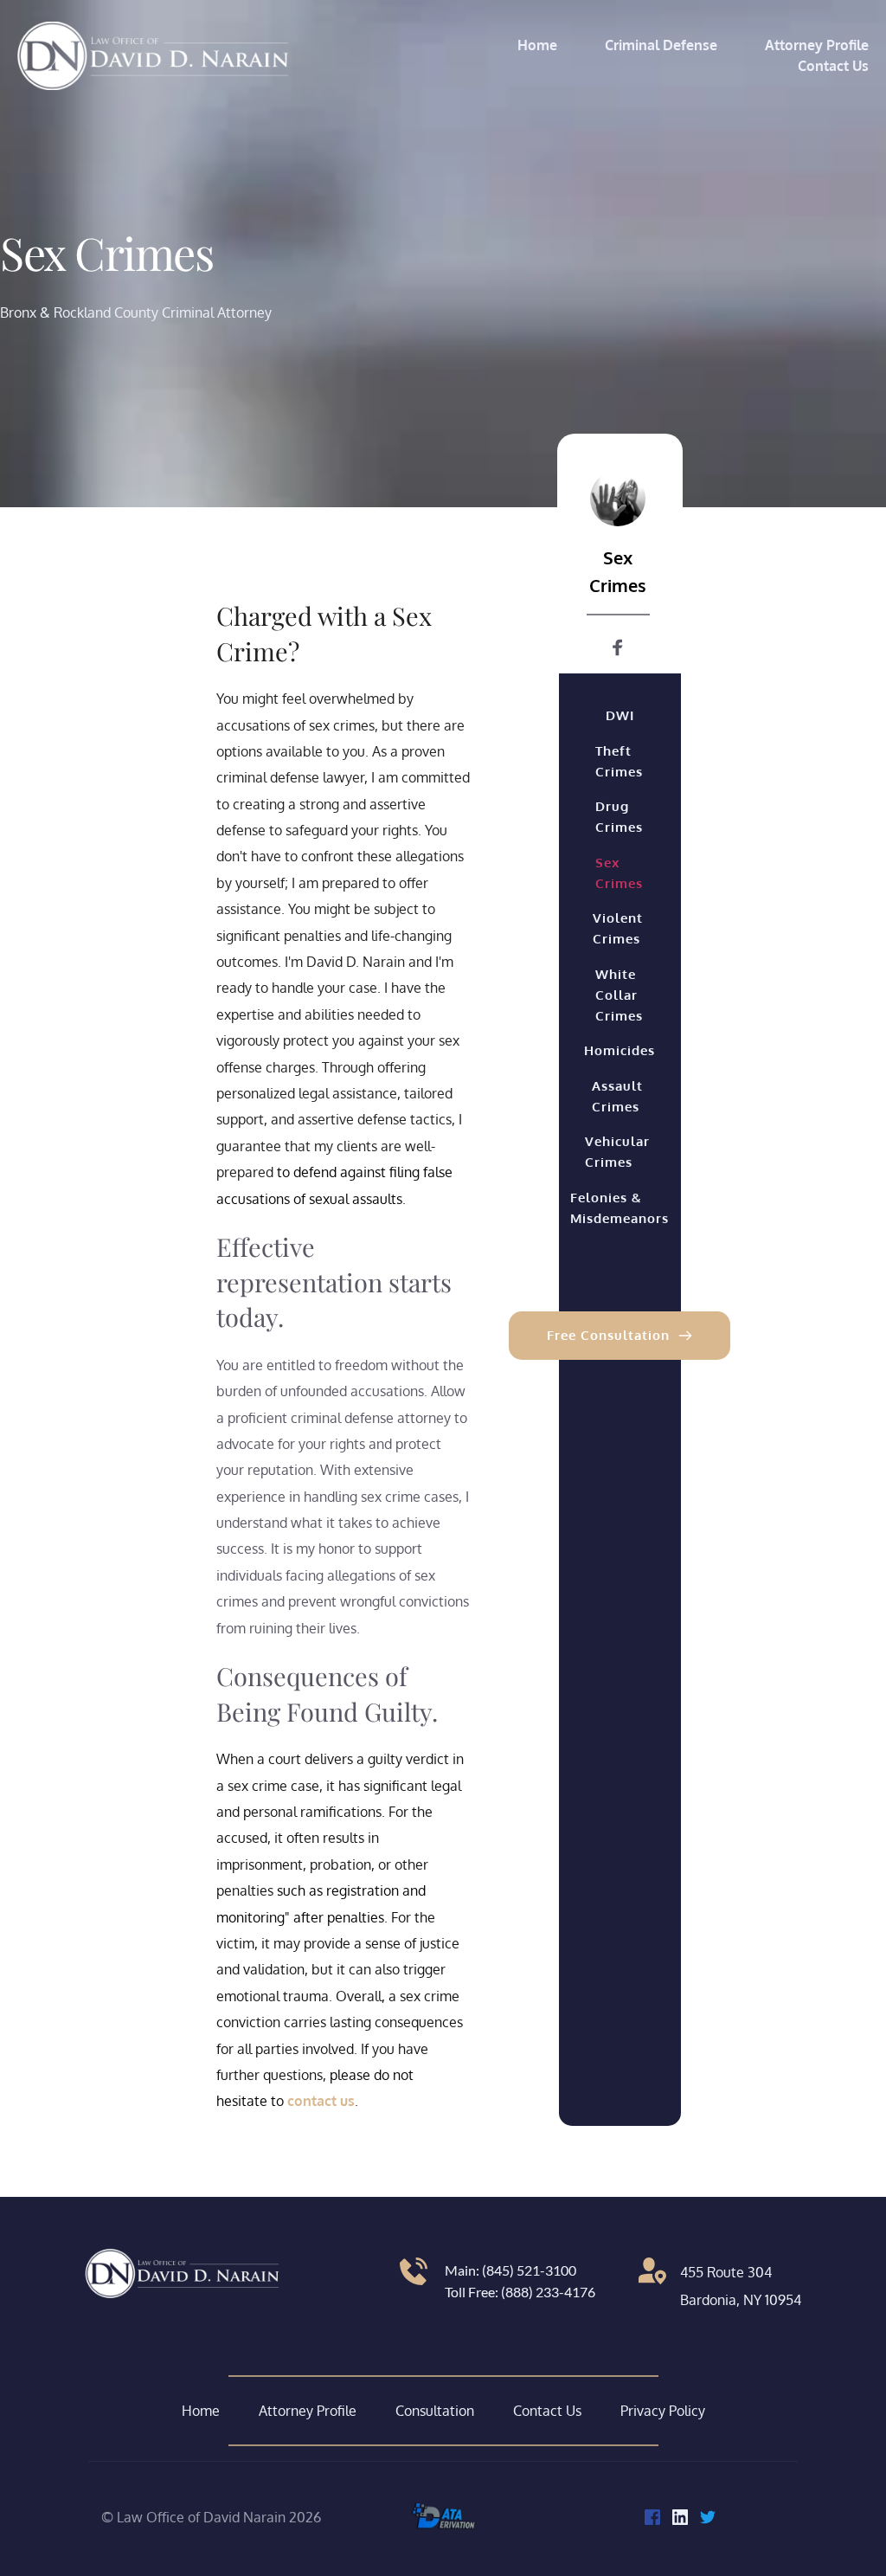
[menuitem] (537, 45)
